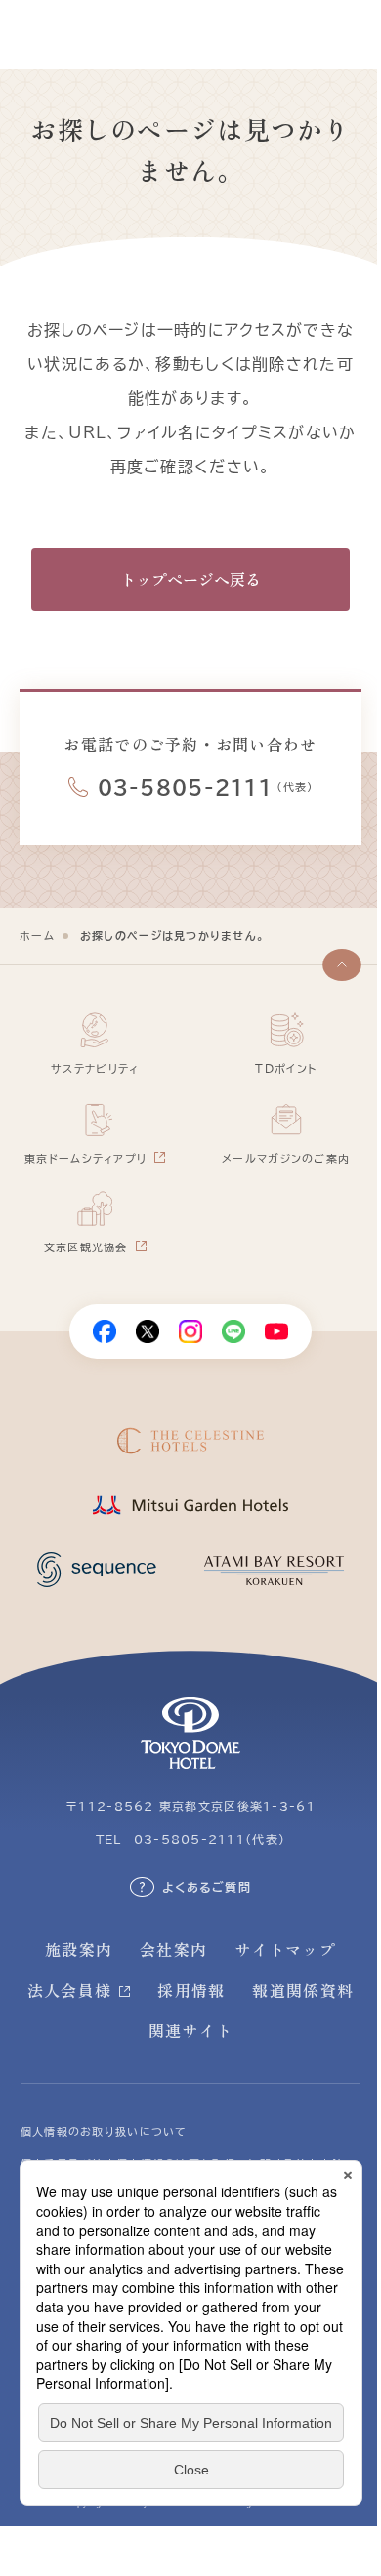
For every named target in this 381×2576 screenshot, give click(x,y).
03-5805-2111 (185, 787)
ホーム (37, 936)
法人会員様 (69, 1990)
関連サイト (190, 2030)
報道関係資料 (303, 1990)
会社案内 (173, 1949)
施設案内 (79, 1949)
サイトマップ (285, 1949)
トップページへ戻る (190, 579)
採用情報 (191, 1990)
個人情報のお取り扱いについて (104, 2131)
